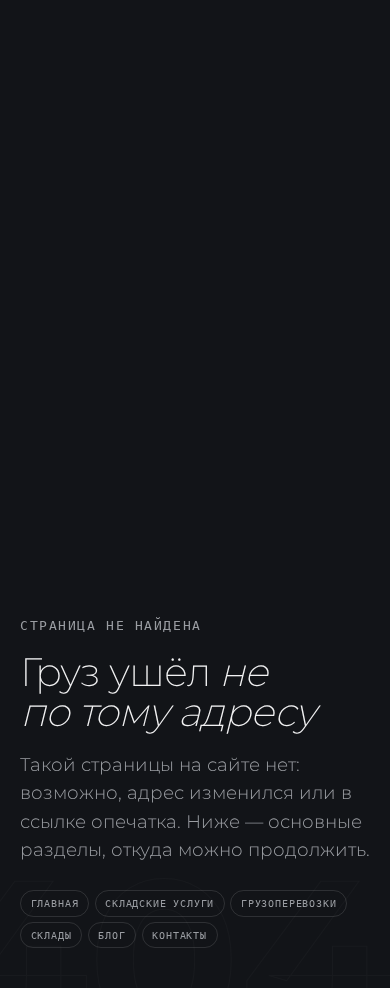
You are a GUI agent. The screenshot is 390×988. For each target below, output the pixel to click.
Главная (55, 903)
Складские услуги (159, 903)
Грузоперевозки (288, 903)
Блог (111, 935)
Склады (51, 935)
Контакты (179, 935)
